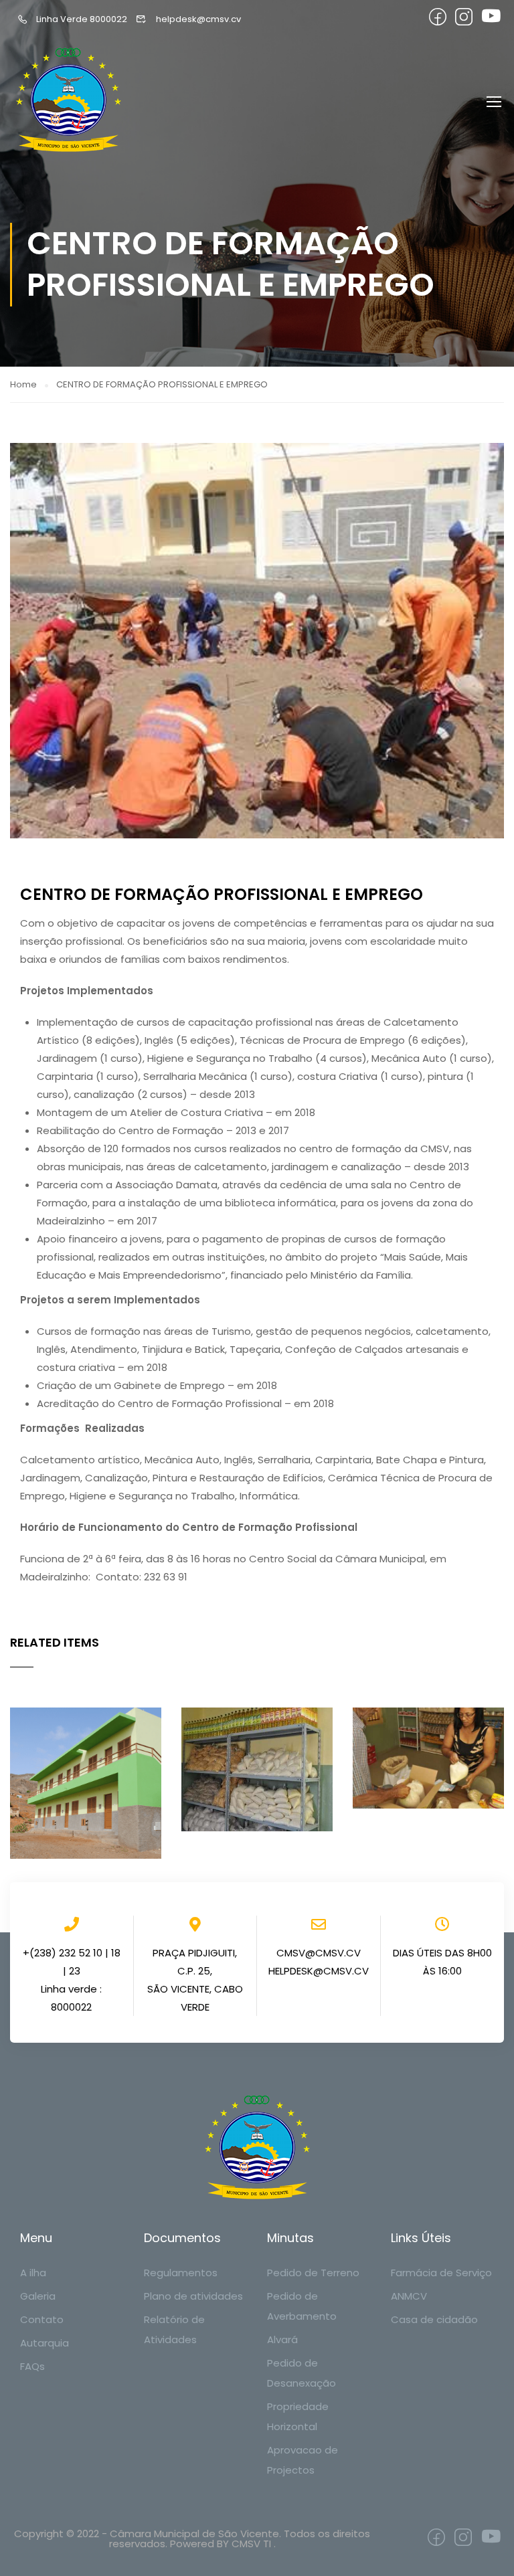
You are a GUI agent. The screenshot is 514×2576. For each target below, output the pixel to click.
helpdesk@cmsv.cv (198, 19)
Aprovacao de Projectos (303, 2460)
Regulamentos (181, 2273)
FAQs (32, 2366)
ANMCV (409, 2296)
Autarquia (45, 2343)
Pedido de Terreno (313, 2273)
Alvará (282, 2339)
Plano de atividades (193, 2296)
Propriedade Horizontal (298, 2416)
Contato (42, 2319)
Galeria (38, 2296)
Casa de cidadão (434, 2319)
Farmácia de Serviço (441, 2273)
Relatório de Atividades (174, 2329)
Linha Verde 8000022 (82, 19)
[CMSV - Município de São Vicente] (70, 101)
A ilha (33, 2273)
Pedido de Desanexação (302, 2373)
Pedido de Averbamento (302, 2306)
